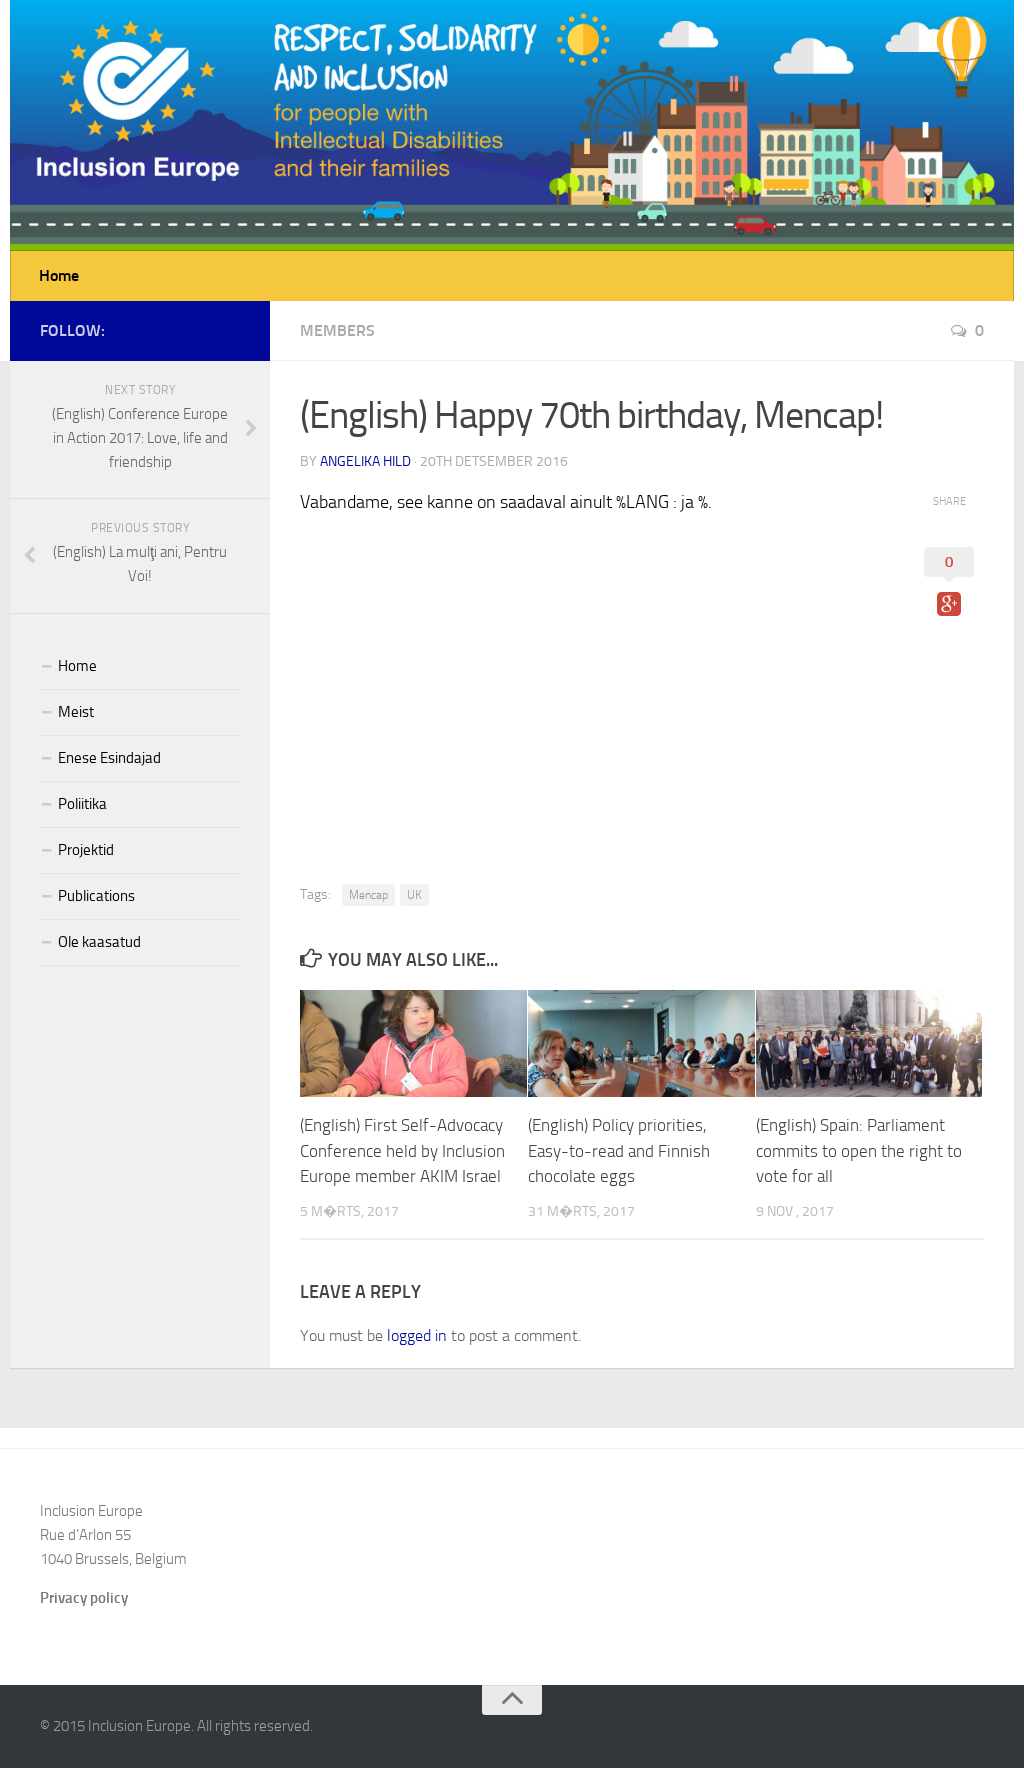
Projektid (86, 850)
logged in (417, 1335)
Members (337, 330)
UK (414, 895)
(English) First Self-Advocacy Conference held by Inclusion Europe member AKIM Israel (402, 1150)
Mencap (368, 895)
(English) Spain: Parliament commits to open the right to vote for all (859, 1150)
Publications (96, 896)
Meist (76, 712)
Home (59, 275)
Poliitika (82, 804)
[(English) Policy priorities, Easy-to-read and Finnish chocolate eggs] (641, 1043)
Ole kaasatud (99, 942)
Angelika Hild (365, 461)
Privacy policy (84, 1598)
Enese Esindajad (109, 758)
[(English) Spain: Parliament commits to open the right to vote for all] (869, 1043)
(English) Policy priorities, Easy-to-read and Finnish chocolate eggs (619, 1150)
